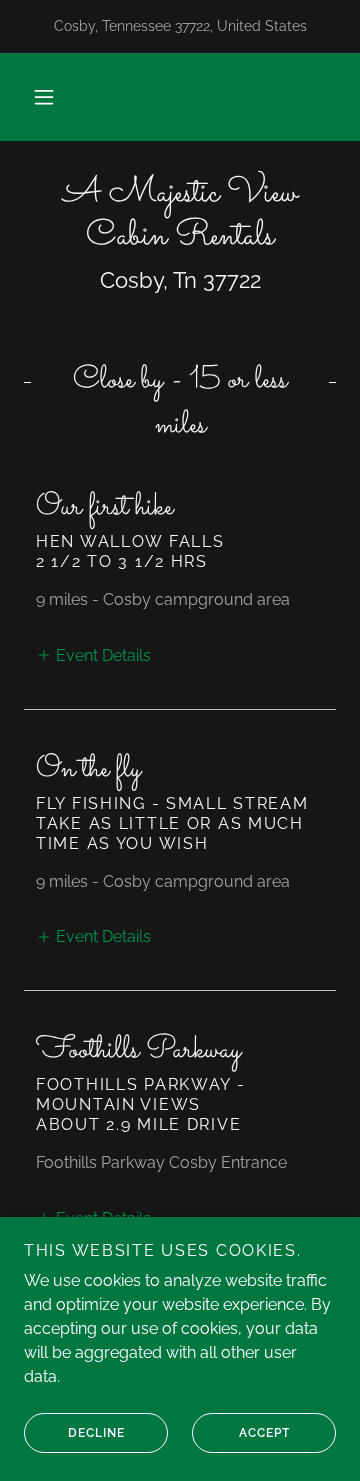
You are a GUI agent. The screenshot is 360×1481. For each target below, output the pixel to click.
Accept (264, 1433)
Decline (96, 1433)
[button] (44, 97)
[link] (180, 216)
